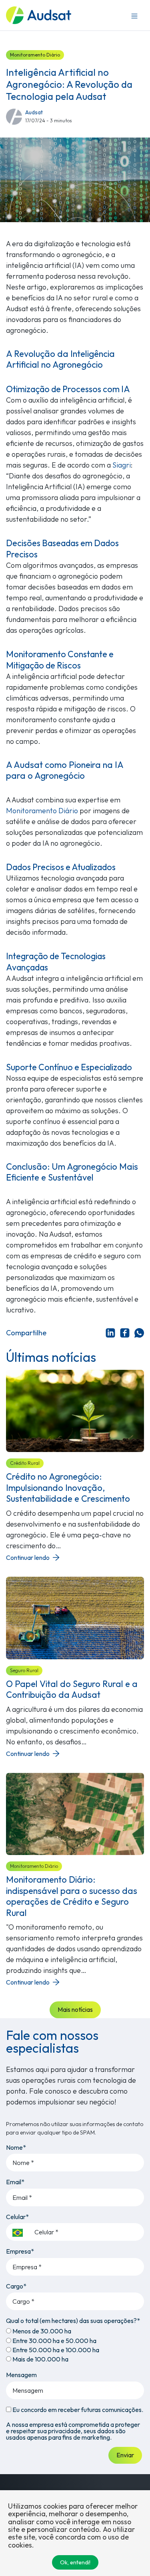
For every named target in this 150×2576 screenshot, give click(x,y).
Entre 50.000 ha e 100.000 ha (55, 2350)
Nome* (16, 2147)
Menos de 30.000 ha (41, 2331)
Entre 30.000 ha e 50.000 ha (54, 2341)
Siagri (122, 465)
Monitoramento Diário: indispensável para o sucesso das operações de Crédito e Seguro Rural (72, 1896)
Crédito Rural (25, 1463)
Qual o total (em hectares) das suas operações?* (73, 2321)
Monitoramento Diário (35, 55)
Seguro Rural (24, 1670)
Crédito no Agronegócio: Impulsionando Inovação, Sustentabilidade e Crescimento (68, 1487)
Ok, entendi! (75, 2562)
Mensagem (21, 2375)
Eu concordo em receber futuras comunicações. (77, 2410)
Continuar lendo (28, 1557)
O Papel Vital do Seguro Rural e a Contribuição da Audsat (72, 1689)
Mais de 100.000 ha (40, 2359)
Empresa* (20, 2251)
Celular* (17, 2217)
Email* (15, 2182)
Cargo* (16, 2286)
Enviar (125, 2455)
